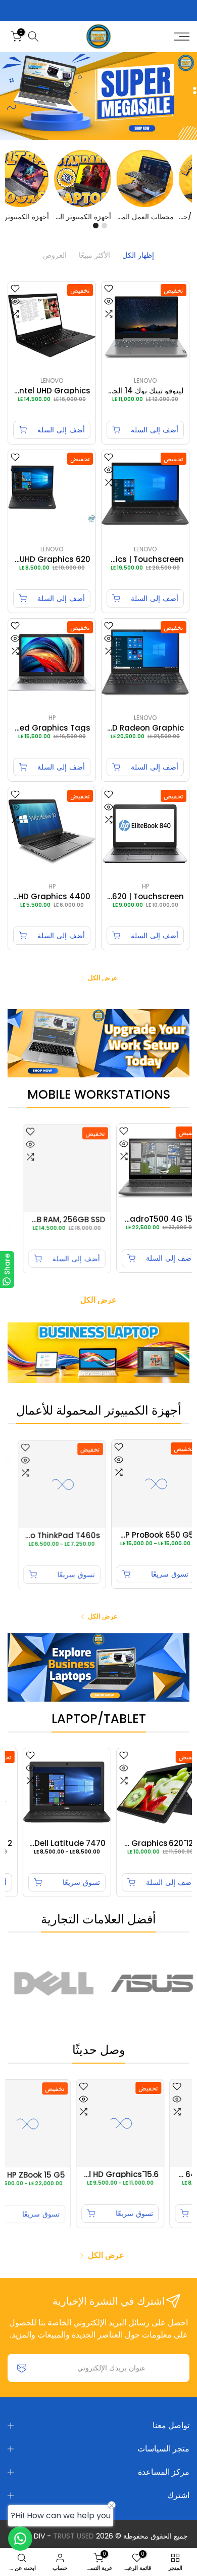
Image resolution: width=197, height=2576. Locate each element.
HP (52, 718)
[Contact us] (20, 2539)
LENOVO (145, 380)
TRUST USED (73, 2536)
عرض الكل (103, 978)
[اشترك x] (22, 2368)
